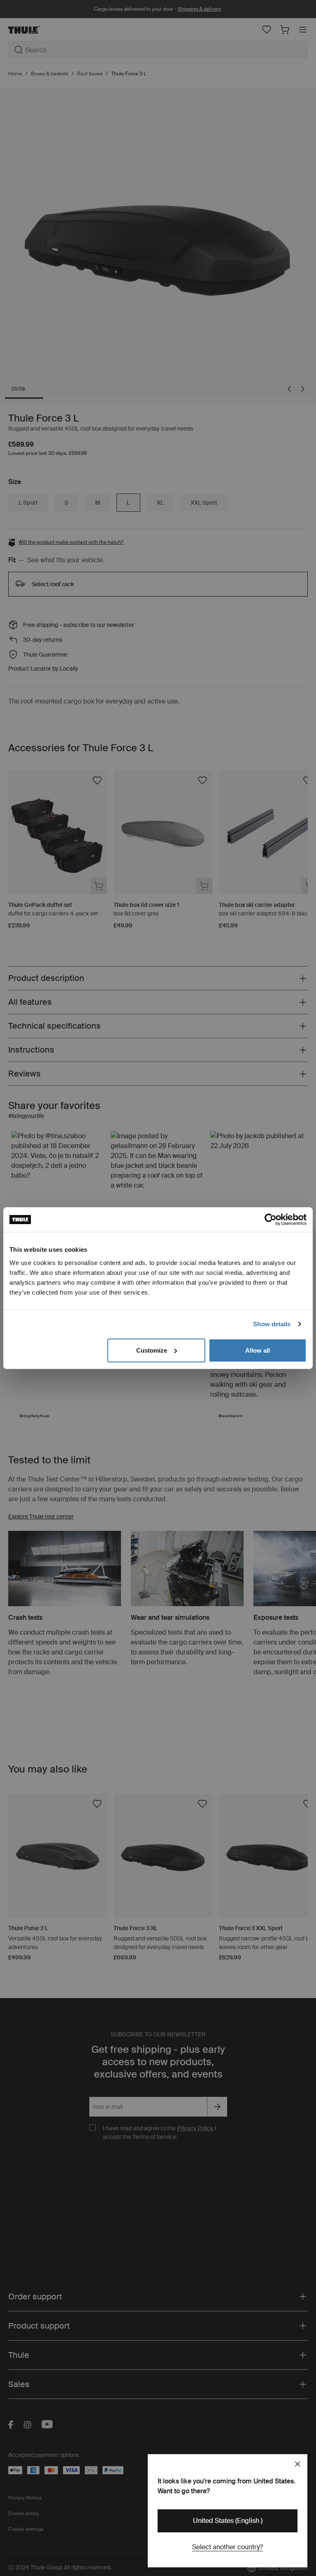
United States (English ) (228, 2521)
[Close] (297, 2464)
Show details (272, 1324)
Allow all (258, 1350)
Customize (152, 1350)
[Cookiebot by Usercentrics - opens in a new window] (271, 1220)
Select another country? (228, 2547)
